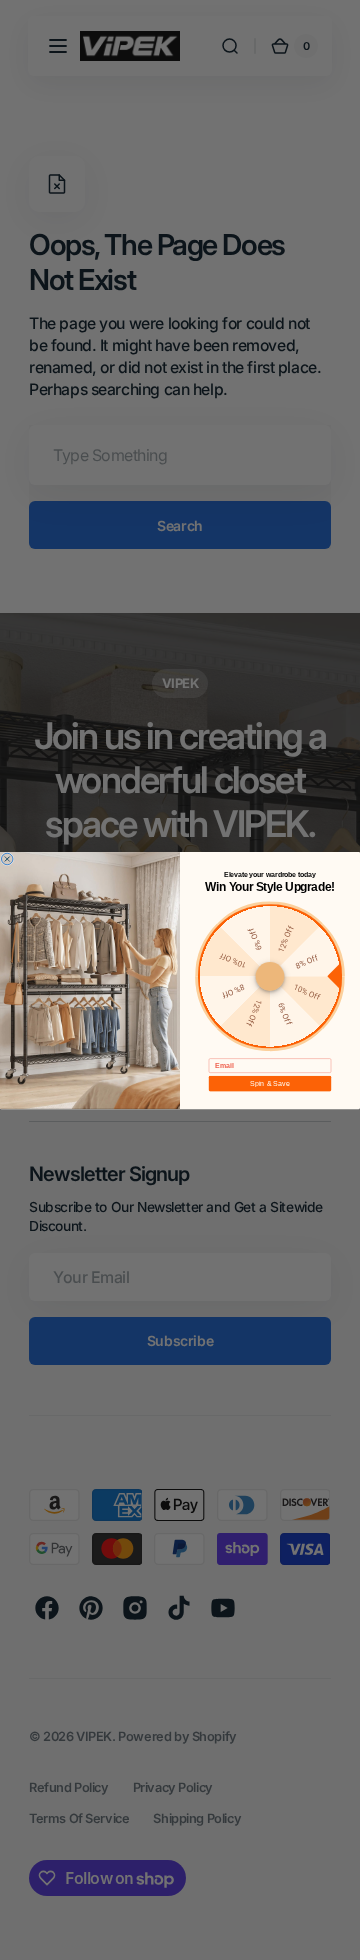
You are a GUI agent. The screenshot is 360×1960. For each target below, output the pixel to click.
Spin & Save (269, 1083)
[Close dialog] (7, 859)
